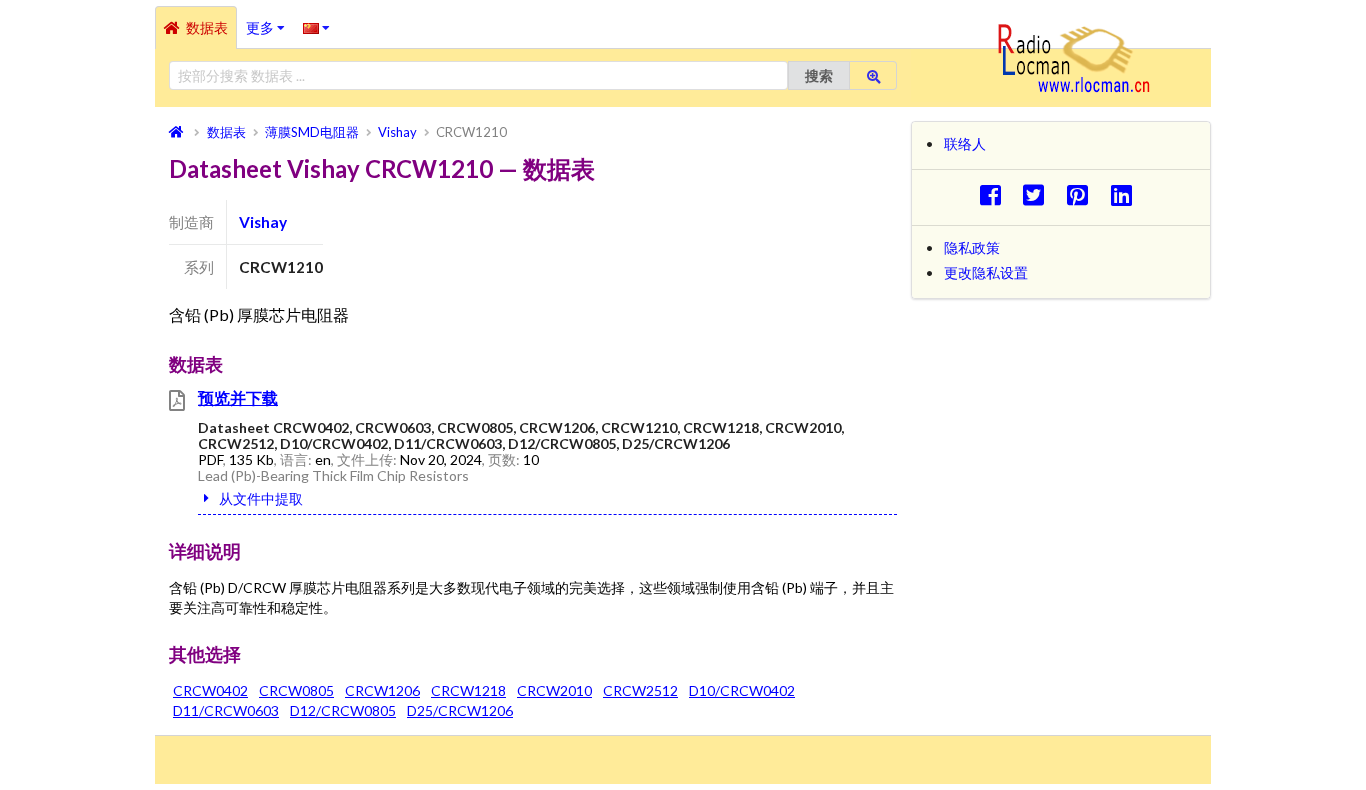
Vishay (263, 222)
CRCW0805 (296, 690)
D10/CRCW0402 (742, 690)
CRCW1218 (468, 690)
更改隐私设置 (986, 272)
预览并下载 (238, 397)
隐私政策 (972, 247)
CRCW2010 (554, 690)
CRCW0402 (210, 690)
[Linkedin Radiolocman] (1126, 194)
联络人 (965, 143)
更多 (270, 21)
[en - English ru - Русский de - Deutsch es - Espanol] (316, 27)
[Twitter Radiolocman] (1039, 194)
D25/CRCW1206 (460, 710)
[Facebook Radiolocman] (995, 194)
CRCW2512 (640, 690)
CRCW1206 (382, 690)
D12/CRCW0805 (343, 710)
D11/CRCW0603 (226, 710)
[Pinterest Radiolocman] (1083, 194)
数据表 (207, 27)
